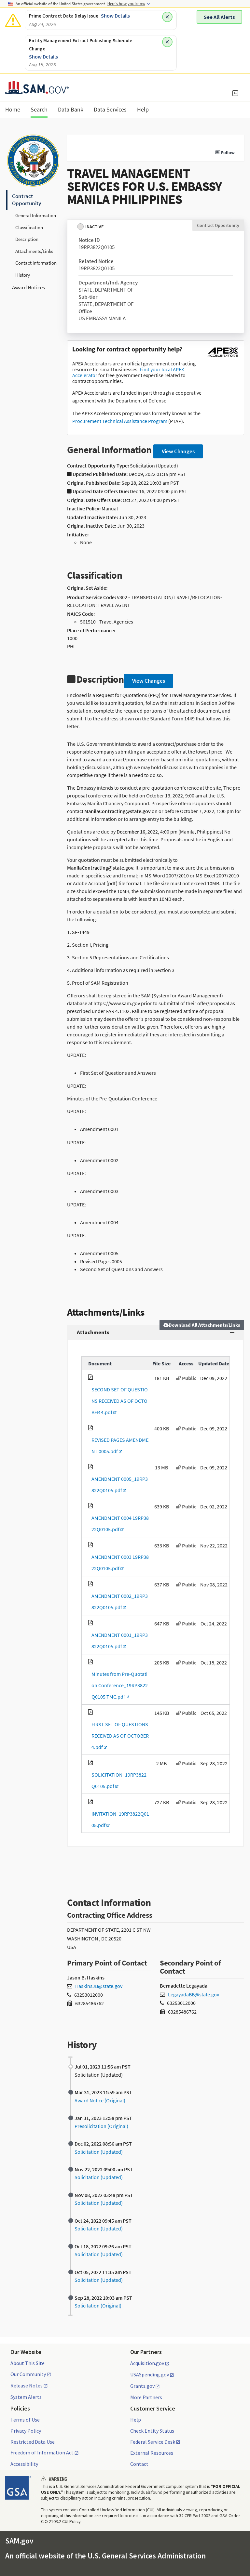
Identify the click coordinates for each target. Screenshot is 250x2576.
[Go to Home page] (37, 90)
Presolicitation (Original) (101, 2126)
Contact (139, 2464)
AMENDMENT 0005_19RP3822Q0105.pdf (118, 1485)
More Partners (146, 2397)
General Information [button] (36, 215)
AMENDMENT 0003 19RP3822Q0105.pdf (118, 1563)
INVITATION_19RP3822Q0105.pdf (119, 1819)
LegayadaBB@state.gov (194, 1994)
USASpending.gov (150, 2375)
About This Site (28, 2363)
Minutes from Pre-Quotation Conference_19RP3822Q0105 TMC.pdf (118, 1685)
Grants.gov (142, 2386)
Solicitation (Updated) (99, 2152)
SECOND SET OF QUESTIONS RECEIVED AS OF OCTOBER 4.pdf (118, 1401)
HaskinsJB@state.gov (99, 1986)
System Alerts (26, 2397)
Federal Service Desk (153, 2442)
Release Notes (27, 2386)
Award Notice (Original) (100, 2100)
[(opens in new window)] (223, 357)
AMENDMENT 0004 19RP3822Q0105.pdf (118, 1524)
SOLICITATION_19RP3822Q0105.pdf (117, 1780)
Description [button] (27, 239)
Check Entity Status (152, 2431)
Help (136, 2420)
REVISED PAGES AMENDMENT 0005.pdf (118, 1446)
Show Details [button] (115, 16)
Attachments (93, 1332)
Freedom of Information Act (42, 2453)
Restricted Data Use (33, 2442)
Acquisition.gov (147, 2363)
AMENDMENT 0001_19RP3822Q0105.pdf (118, 1641)
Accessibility (24, 2464)
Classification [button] (29, 227)
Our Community (28, 2374)
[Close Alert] (167, 17)
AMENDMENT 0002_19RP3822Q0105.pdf (118, 1602)
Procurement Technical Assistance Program (120, 421)
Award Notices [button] (28, 287)
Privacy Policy (26, 2431)
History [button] (23, 275)
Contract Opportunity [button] (27, 200)
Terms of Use (25, 2420)
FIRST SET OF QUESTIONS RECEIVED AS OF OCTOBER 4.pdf (118, 1736)
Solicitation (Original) (98, 2306)
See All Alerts (219, 17)
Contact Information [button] (36, 263)
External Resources (152, 2453)
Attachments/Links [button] (34, 251)
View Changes (178, 451)
